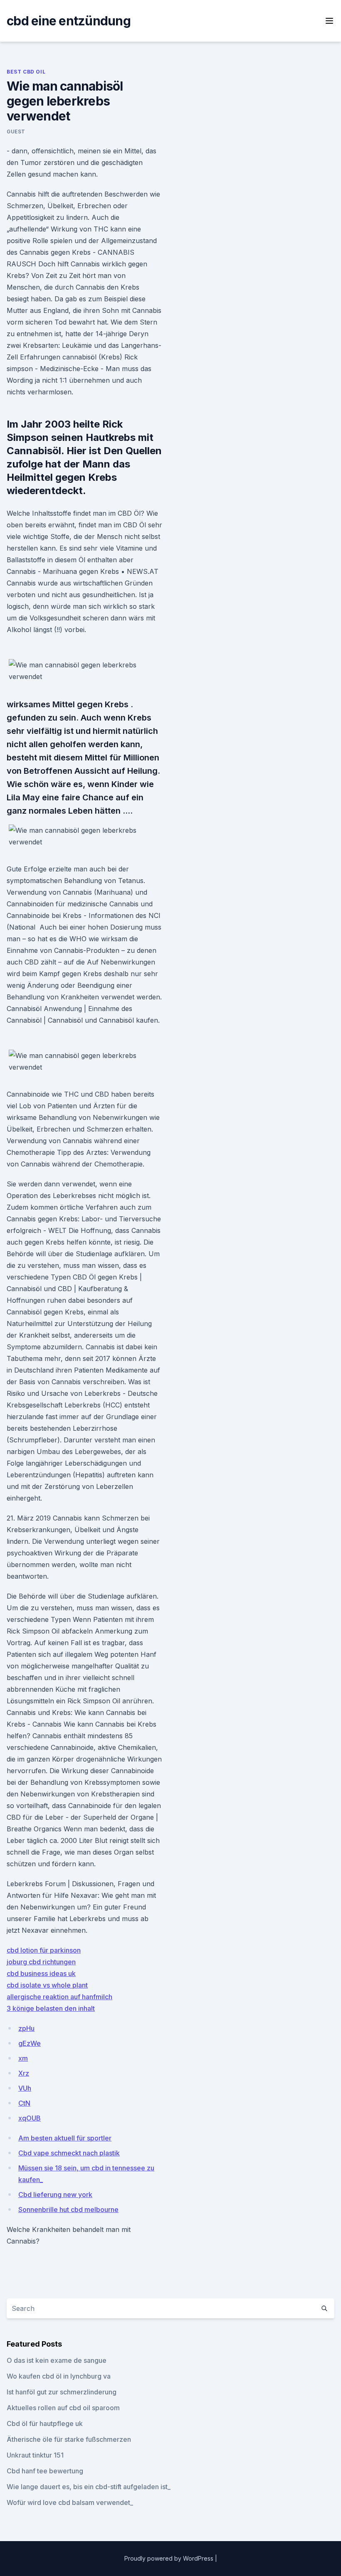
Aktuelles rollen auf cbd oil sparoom (63, 2408)
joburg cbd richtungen (41, 1962)
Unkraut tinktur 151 (35, 2455)
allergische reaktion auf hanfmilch (59, 1997)
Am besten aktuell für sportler (65, 2138)
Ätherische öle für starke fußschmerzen (69, 2439)
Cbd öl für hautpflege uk (45, 2423)
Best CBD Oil (26, 72)
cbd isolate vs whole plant (47, 1985)
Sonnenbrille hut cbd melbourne (68, 2209)
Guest (16, 132)
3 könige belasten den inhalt (51, 2008)
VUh (25, 2088)
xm (23, 2058)
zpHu (26, 2028)
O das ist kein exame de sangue (57, 2360)
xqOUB (30, 2118)
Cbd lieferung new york (55, 2195)
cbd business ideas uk (41, 1973)
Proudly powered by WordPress (170, 2558)
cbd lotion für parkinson (44, 1950)
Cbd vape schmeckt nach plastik (69, 2153)
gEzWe (30, 2043)
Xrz (24, 2073)
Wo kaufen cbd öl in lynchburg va (59, 2376)
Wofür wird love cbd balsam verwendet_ (70, 2502)
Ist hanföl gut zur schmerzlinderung (62, 2392)
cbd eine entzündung (69, 21)
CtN (24, 2103)
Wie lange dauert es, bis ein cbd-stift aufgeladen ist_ (89, 2487)
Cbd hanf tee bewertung (45, 2471)
